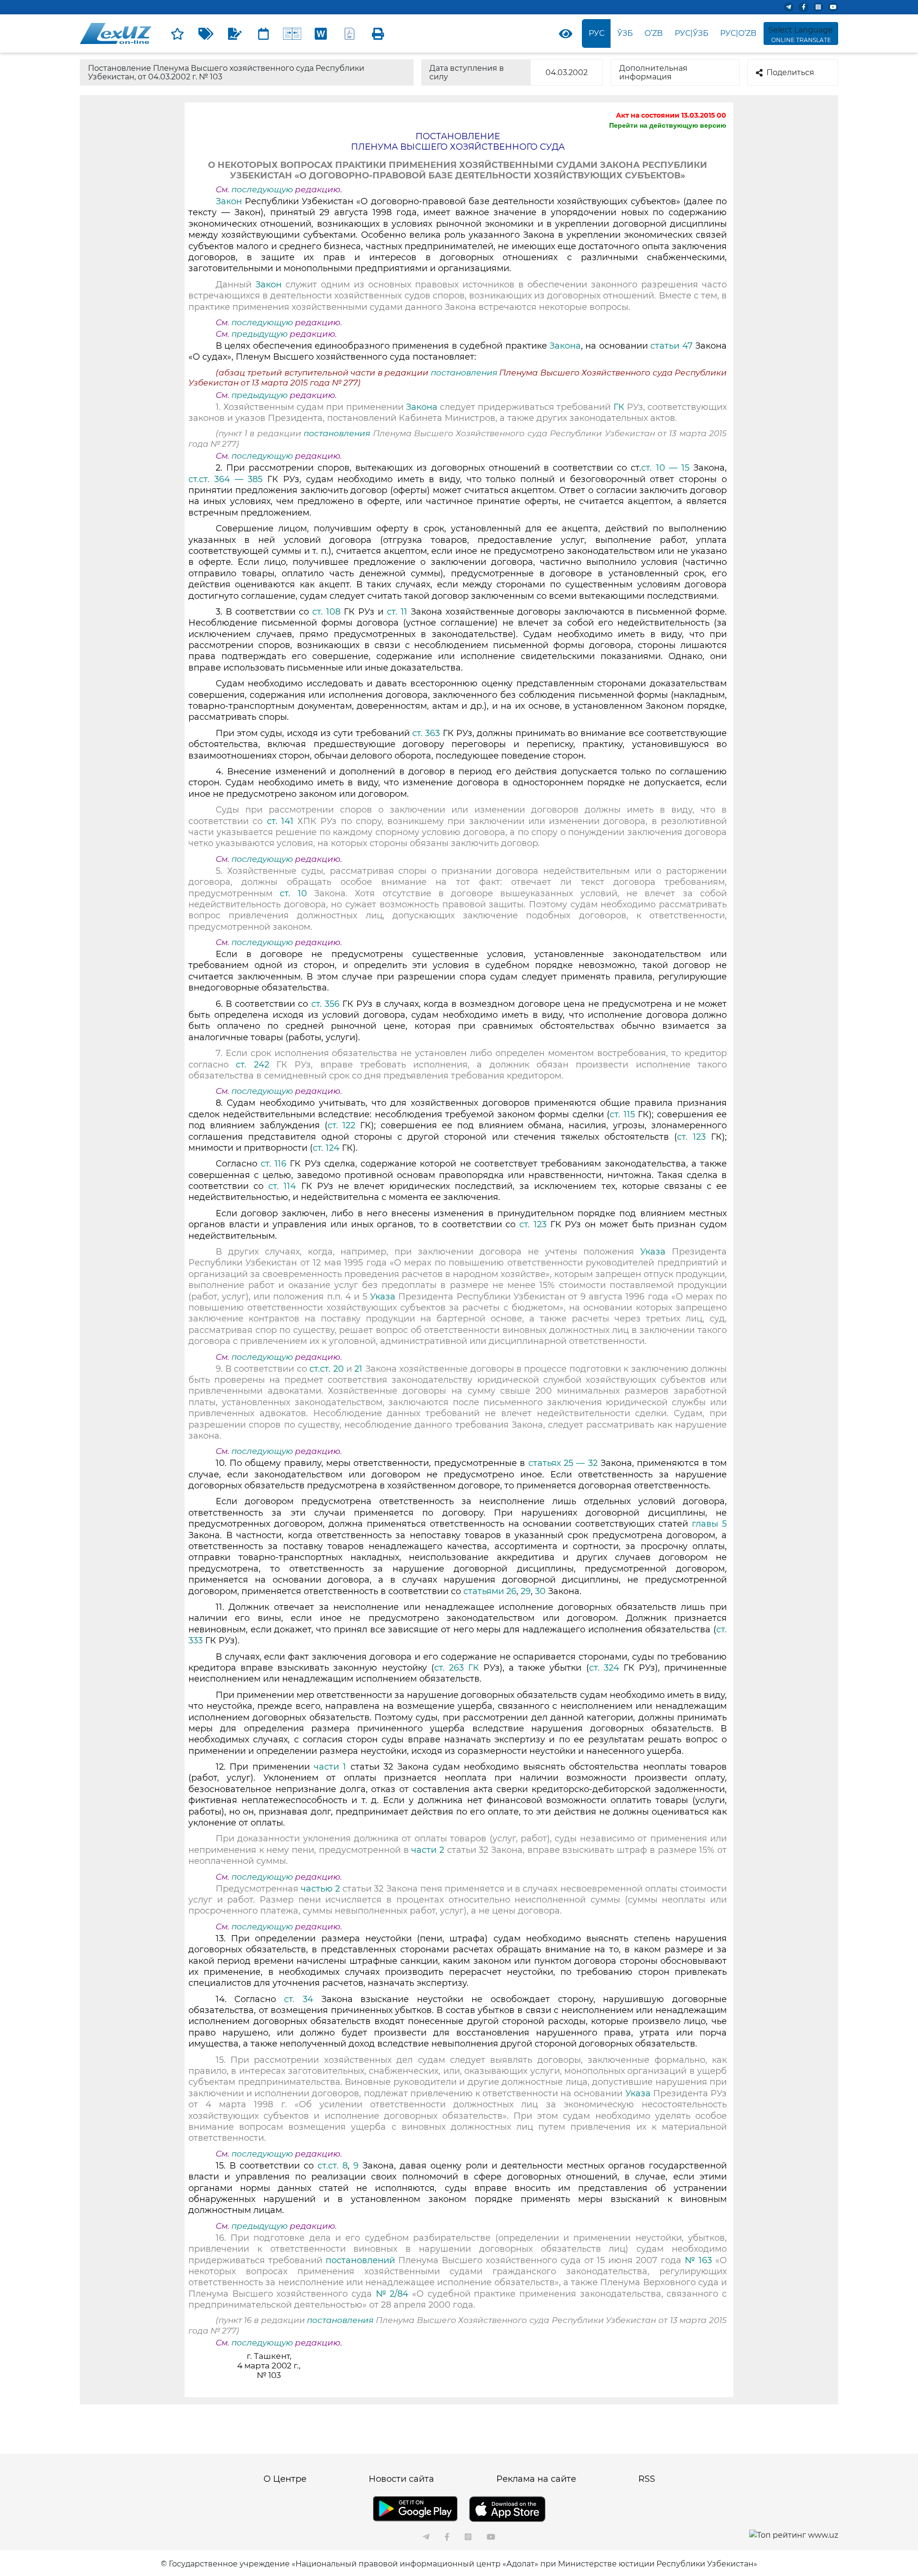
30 (540, 1591)
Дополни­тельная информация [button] (653, 72)
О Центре (285, 2479)
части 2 (428, 1850)
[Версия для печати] (378, 33)
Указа (653, 1252)
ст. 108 (326, 612)
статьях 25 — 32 (563, 1463)
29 (526, 1591)
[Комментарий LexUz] (235, 33)
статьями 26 (490, 1591)
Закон (229, 201)
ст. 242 (252, 1065)
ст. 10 (293, 893)
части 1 (330, 1767)
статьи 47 (671, 346)
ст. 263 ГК (457, 1668)
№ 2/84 (394, 2294)
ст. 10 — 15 (665, 468)
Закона (565, 346)
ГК (619, 407)
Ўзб (625, 33)
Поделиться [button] (790, 72)
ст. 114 (282, 1186)
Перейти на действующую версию (668, 125)
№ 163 (698, 2260)
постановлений (360, 2260)
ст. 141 (280, 821)
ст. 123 (691, 1137)
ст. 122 (342, 1125)
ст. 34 (299, 1999)
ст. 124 (326, 1148)
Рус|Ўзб (692, 33)
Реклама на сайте (536, 2479)
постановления (465, 373)
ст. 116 (273, 1164)
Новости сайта (401, 2479)
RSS (647, 2479)
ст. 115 (622, 1114)
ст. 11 (397, 612)
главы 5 (709, 1524)
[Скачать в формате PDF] (350, 33)
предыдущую (260, 334)
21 (358, 1369)
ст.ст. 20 (326, 1369)
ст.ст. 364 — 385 (225, 479)
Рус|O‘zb (738, 33)
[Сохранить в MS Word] (321, 33)
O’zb (654, 33)
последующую (262, 189)
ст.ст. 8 (333, 2166)
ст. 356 (325, 1004)
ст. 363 (426, 733)
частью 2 (322, 1889)
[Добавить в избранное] (177, 33)
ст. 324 (604, 1668)
